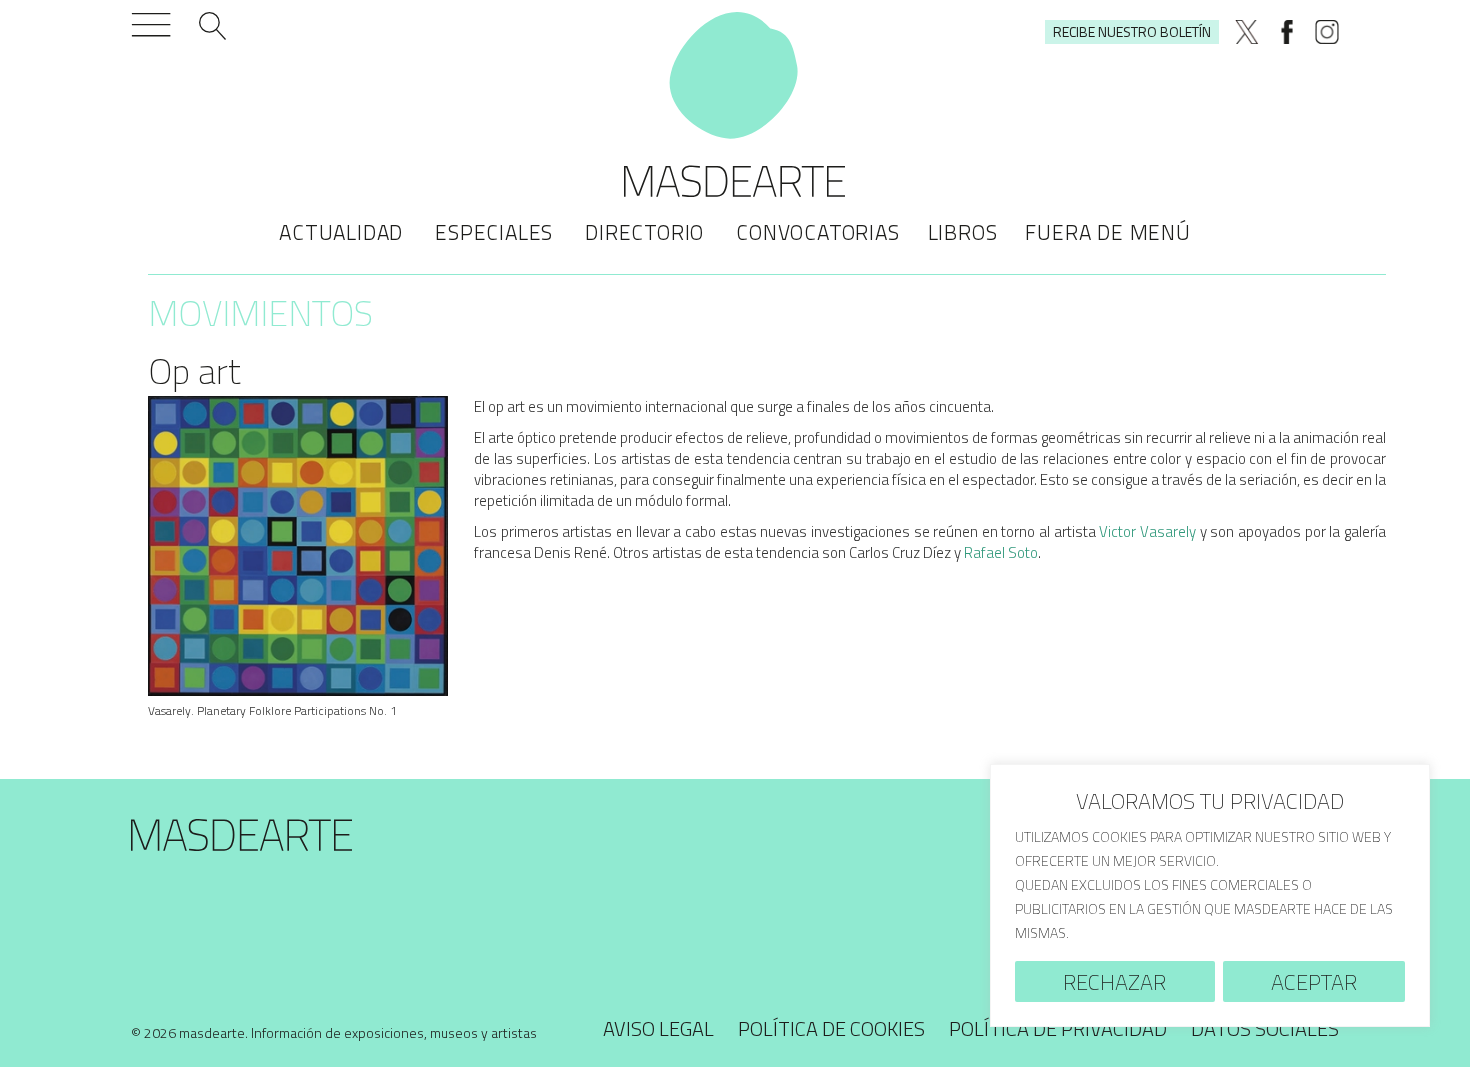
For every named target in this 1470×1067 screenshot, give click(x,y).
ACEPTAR (1314, 982)
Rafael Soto (1001, 552)
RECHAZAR (1114, 982)
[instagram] (1327, 32)
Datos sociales (1265, 1028)
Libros (963, 232)
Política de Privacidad (1058, 1028)
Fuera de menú (1107, 232)
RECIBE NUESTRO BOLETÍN (1132, 31)
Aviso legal (658, 1028)
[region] (1210, 895)
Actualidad (341, 232)
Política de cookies (831, 1028)
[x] (1247, 32)
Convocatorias (817, 232)
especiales (494, 232)
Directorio (644, 232)
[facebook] (1287, 32)
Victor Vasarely (1147, 531)
